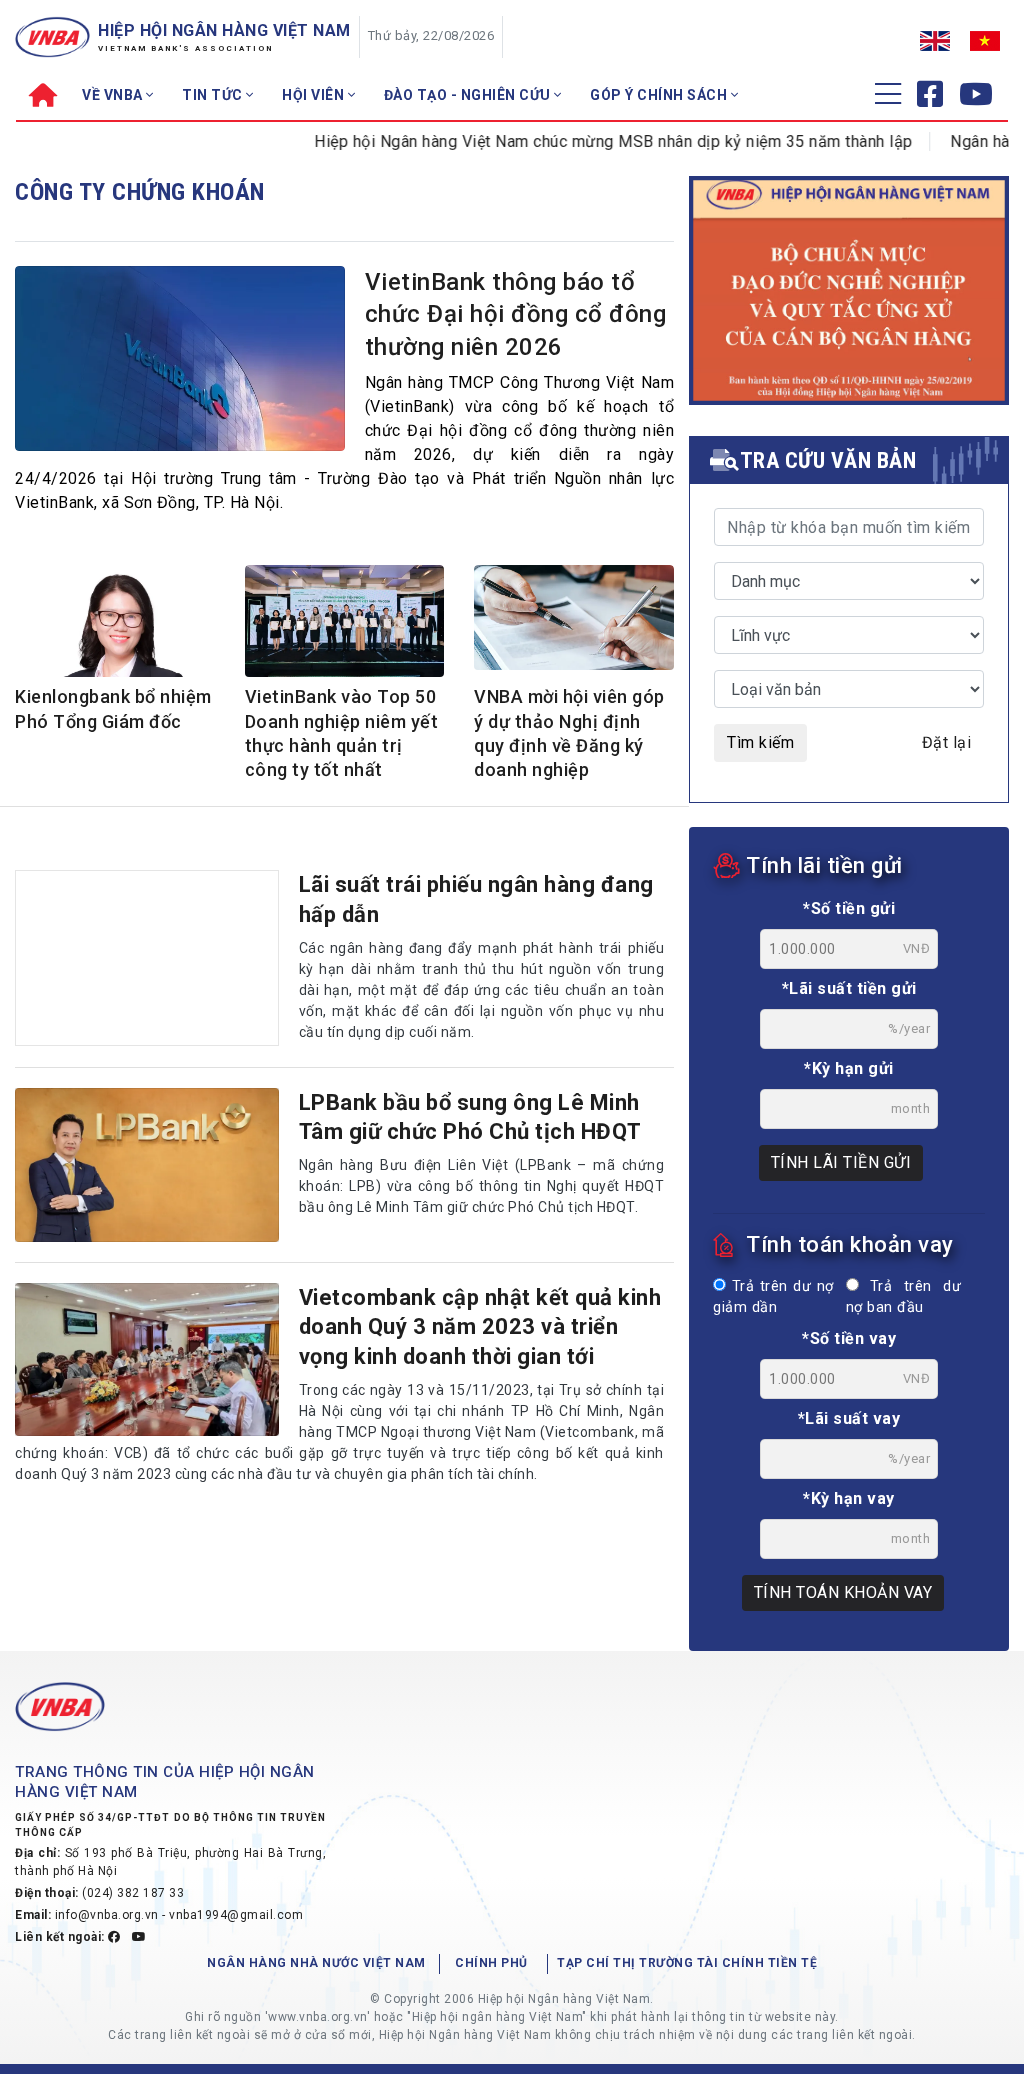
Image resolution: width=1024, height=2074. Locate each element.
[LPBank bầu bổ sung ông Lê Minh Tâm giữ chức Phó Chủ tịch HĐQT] (147, 1165)
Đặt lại (947, 742)
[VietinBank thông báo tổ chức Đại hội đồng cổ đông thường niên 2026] (180, 358)
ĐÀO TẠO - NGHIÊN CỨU (469, 95)
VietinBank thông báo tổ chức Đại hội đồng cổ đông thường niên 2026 (516, 314)
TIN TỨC (214, 95)
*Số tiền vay (849, 1338)
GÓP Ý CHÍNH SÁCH (660, 95)
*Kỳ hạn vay (849, 1498)
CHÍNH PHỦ (491, 1963)
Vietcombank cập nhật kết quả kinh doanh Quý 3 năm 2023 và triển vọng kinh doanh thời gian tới (480, 1327)
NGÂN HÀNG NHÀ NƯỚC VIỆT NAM (316, 1963)
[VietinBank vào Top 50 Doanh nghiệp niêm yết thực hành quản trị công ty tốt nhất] (345, 623)
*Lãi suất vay (849, 1418)
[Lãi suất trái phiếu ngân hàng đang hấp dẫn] (147, 958)
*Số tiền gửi (849, 908)
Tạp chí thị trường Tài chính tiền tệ (687, 1963)
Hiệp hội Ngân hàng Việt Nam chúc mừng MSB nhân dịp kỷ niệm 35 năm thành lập (581, 141)
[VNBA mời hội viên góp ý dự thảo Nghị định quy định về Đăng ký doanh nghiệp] (574, 617)
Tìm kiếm (760, 742)
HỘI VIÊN (315, 95)
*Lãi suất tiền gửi (849, 988)
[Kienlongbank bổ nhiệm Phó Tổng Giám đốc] (115, 623)
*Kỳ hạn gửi (849, 1068)
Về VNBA (114, 95)
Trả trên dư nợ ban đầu (903, 1297)
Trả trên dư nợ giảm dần (773, 1297)
